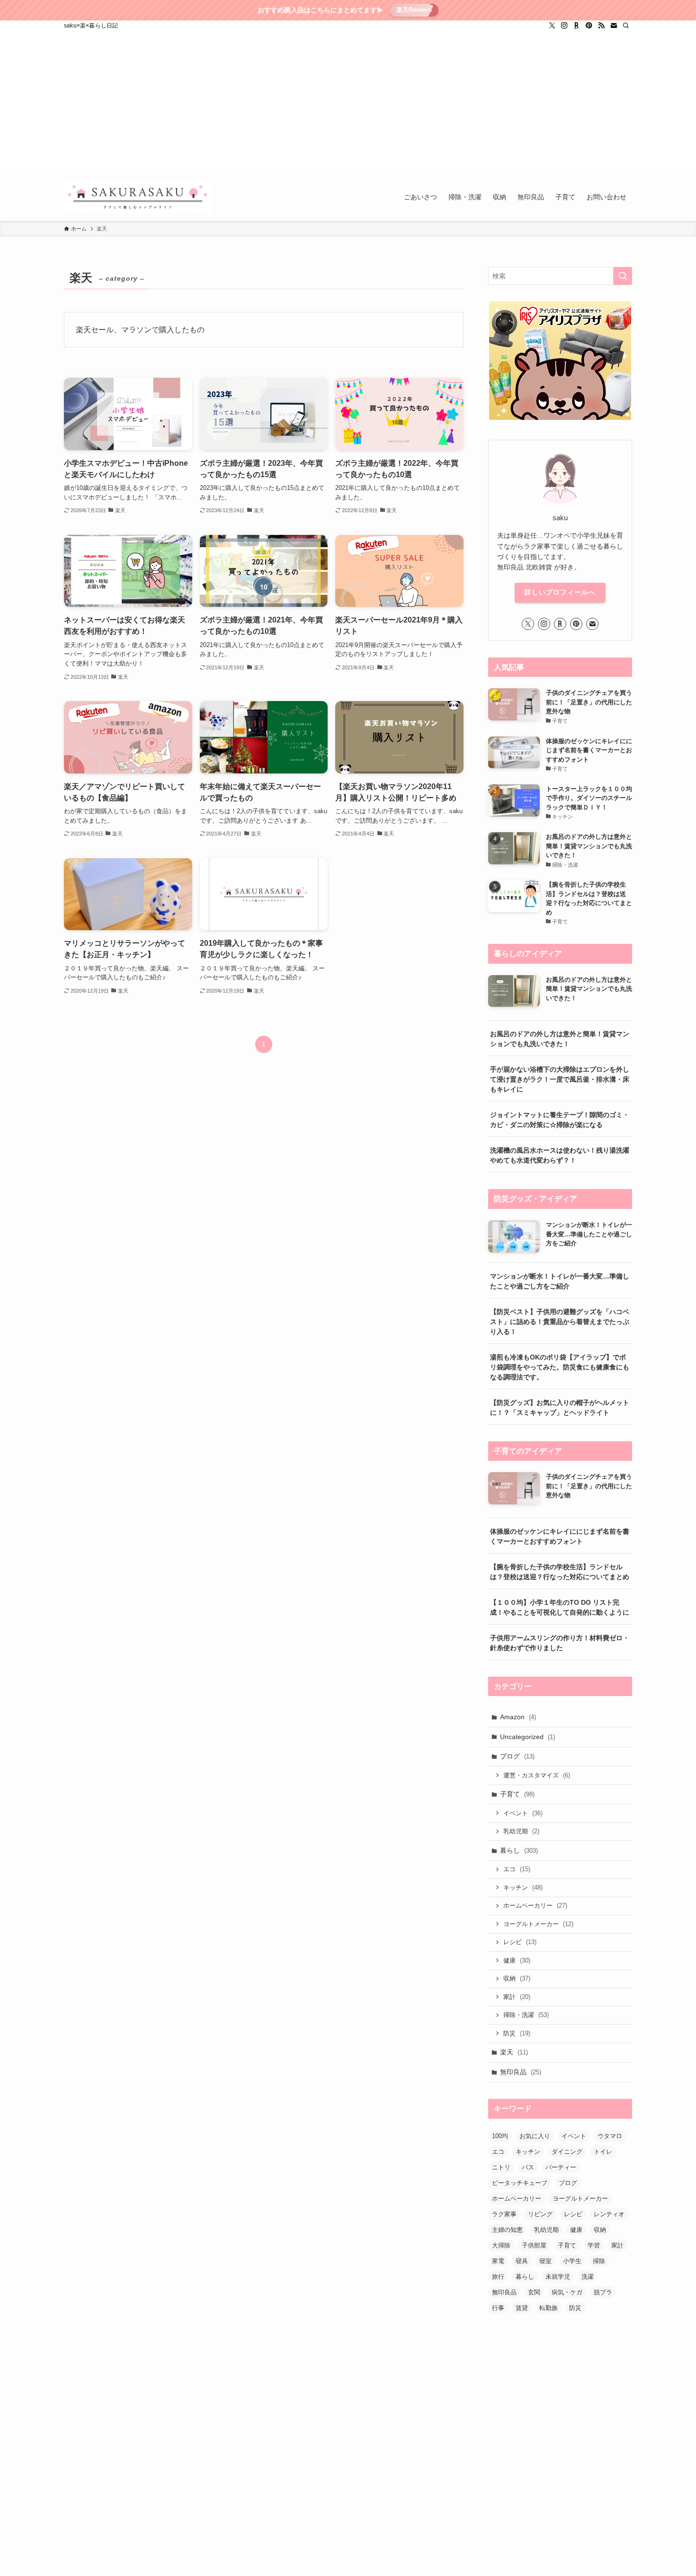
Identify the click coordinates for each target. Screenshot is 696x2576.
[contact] (614, 26)
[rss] (601, 26)
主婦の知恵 (507, 2230)
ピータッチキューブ (520, 2183)
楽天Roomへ (414, 10)
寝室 (545, 2261)
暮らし (519, 1850)
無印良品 (521, 2072)
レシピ (520, 1942)
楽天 (514, 2052)
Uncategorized (527, 1737)
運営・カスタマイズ (537, 1775)
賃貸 (522, 2308)
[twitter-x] (552, 26)
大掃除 (501, 2245)
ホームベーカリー (535, 1905)
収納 (517, 1978)
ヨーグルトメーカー (538, 1924)
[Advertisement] (348, 102)
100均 (500, 2136)
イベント (523, 1813)
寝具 (522, 2261)
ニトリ (501, 2167)
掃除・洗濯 (526, 2015)
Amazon (518, 1717)
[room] (577, 26)
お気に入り (535, 2136)
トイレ (603, 2152)
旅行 (498, 2277)
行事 (498, 2308)
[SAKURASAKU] (138, 197)
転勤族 (549, 2308)
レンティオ (609, 2214)
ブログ (517, 1756)
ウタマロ (610, 2136)
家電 (498, 2261)
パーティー (561, 2167)
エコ (517, 1869)
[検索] (626, 26)
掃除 (599, 2261)
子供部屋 (534, 2245)
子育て (517, 1794)
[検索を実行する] (623, 276)
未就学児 (558, 2277)
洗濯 (588, 2277)
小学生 (572, 2261)
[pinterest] (589, 26)
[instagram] (564, 26)
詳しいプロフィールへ (560, 592)
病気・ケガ (567, 2292)
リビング (540, 2214)
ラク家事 (504, 2214)
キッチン (523, 1888)
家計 (517, 1997)
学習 (594, 2245)
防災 (517, 2033)
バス (528, 2167)
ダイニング (567, 2152)
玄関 (534, 2292)
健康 (517, 1960)
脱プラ (603, 2292)
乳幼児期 (521, 1831)
